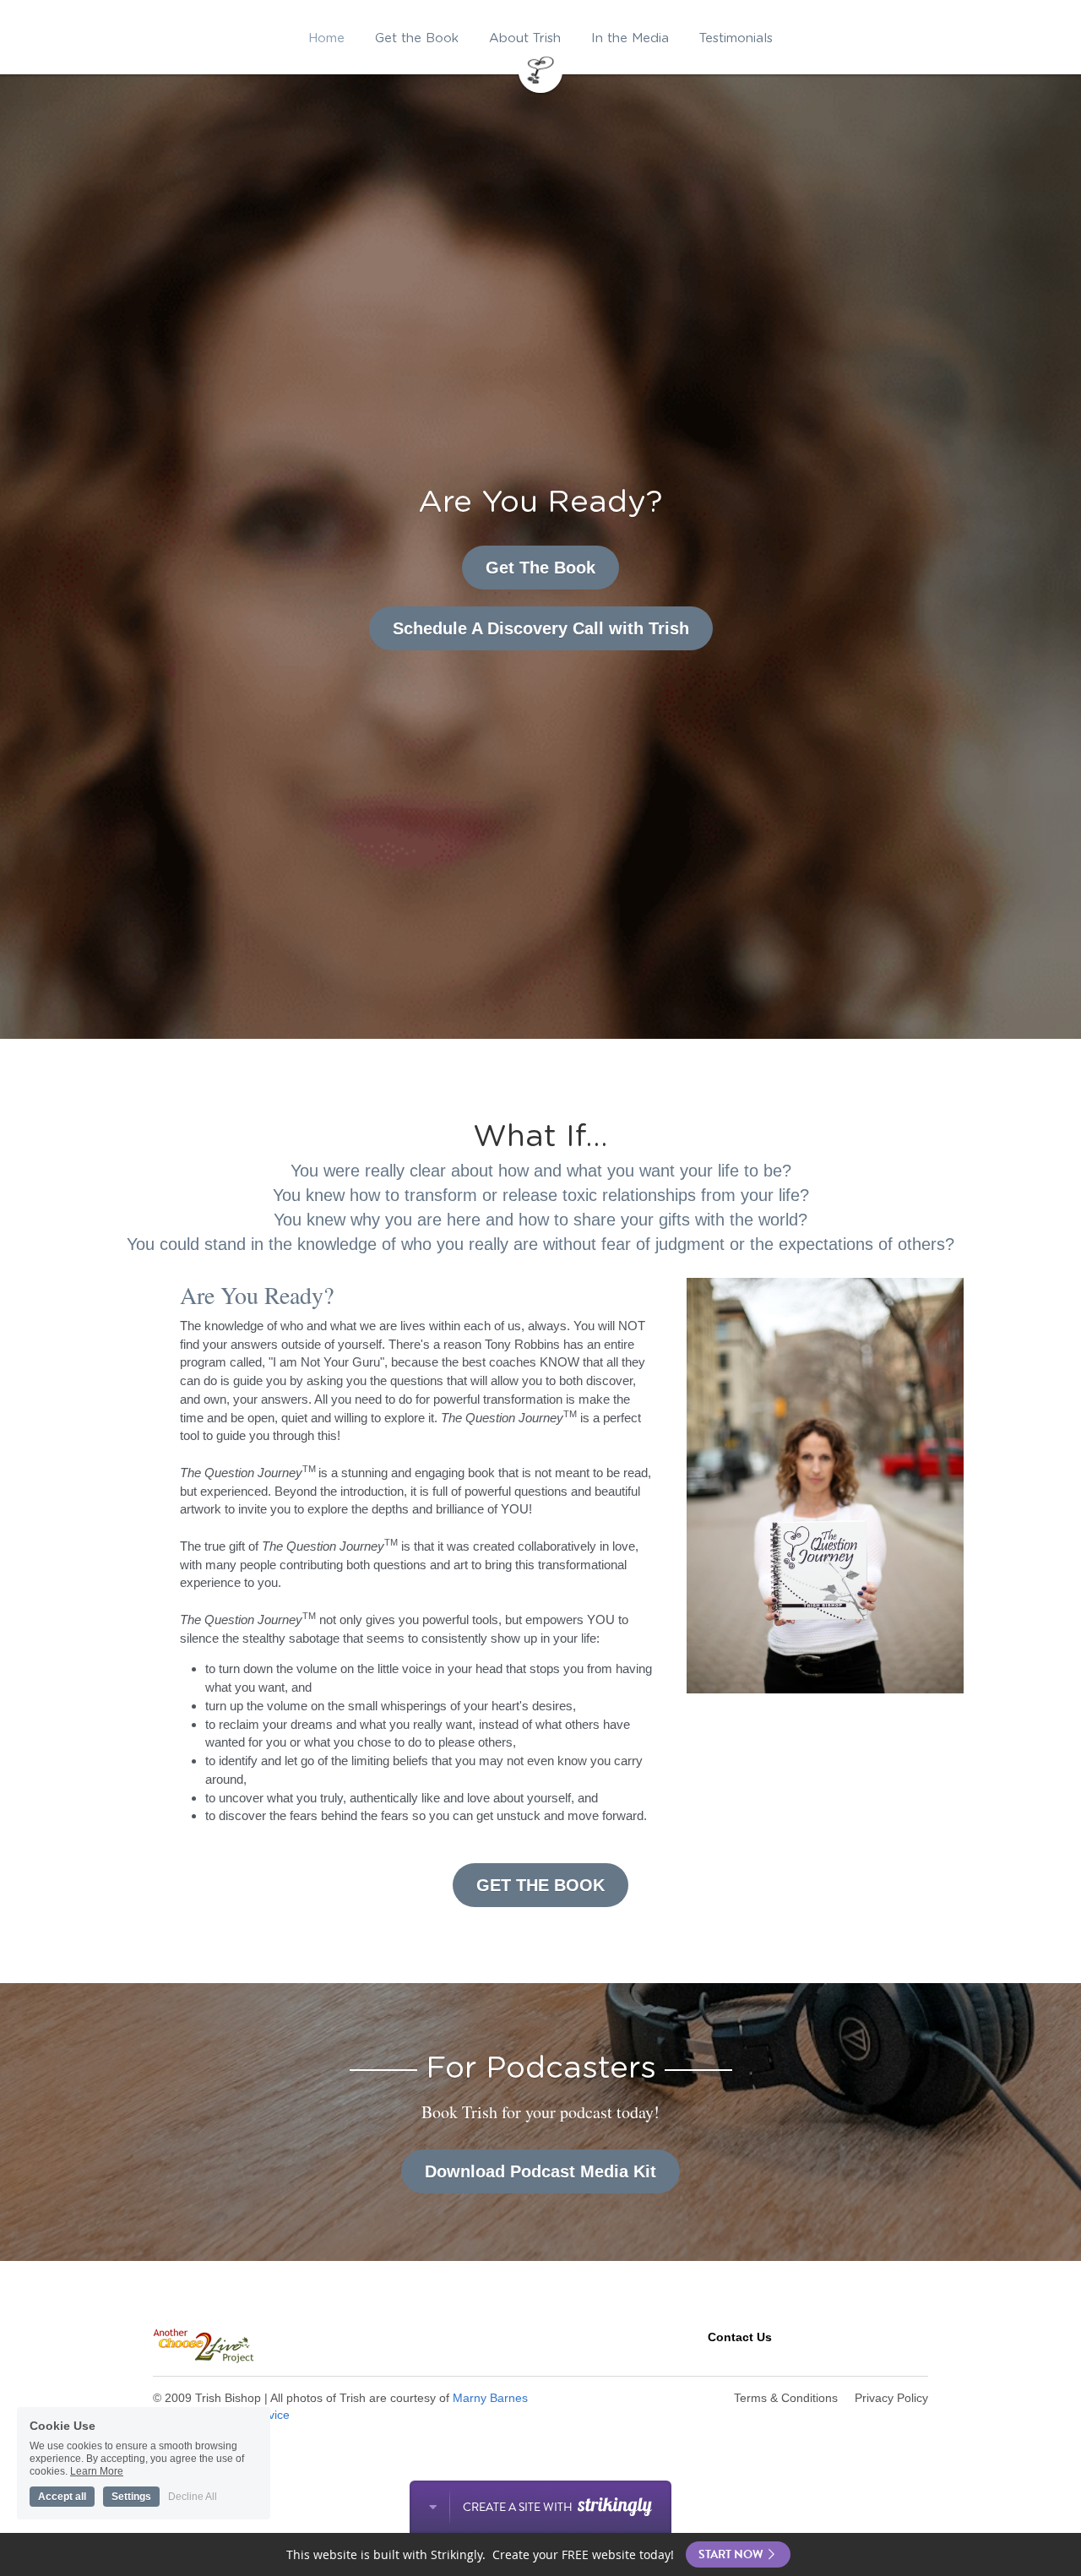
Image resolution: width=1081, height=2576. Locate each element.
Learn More (97, 2469)
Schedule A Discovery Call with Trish (541, 628)
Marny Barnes (490, 2398)
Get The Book (540, 568)
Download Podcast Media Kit (540, 2171)
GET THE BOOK (540, 1885)
